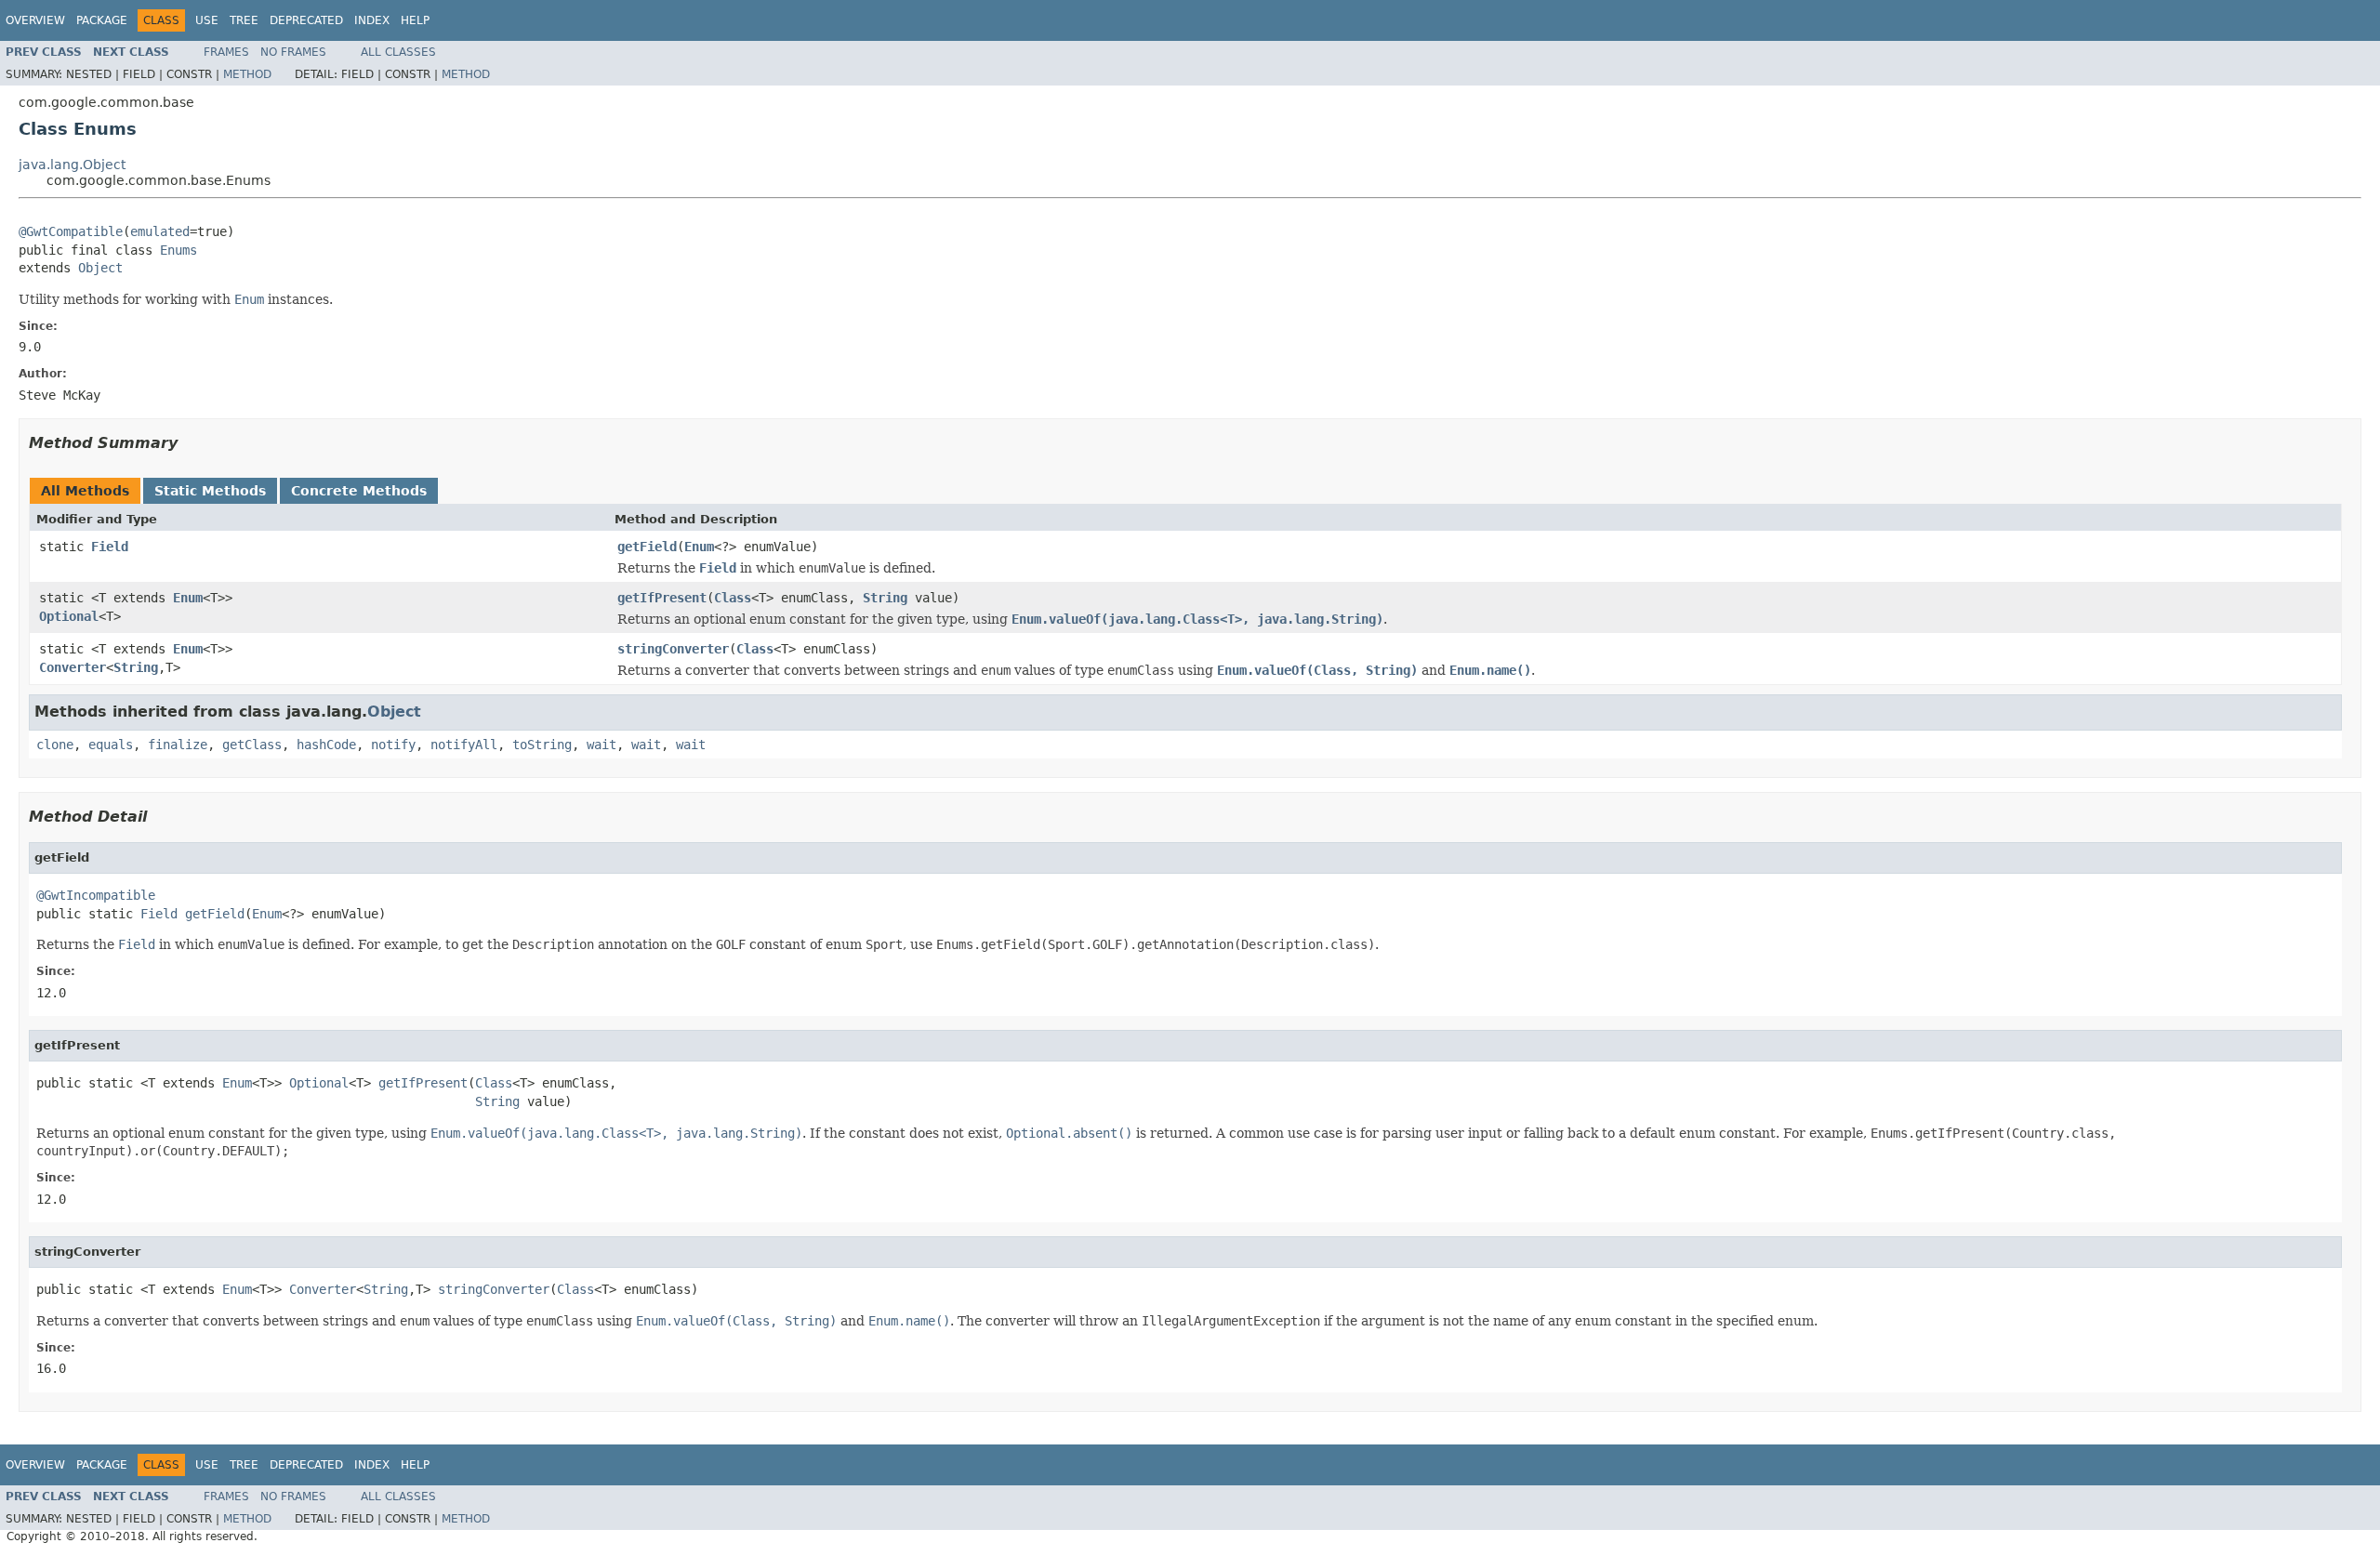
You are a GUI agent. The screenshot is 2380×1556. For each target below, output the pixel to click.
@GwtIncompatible (96, 895)
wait (602, 745)
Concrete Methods (359, 491)
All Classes (398, 52)
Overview (35, 20)
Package (102, 20)
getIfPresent (662, 598)
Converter (73, 667)
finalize (178, 745)
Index (372, 20)
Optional (69, 616)
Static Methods (210, 491)
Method (247, 74)
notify (393, 745)
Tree (244, 20)
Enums (178, 250)
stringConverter (673, 649)
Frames (226, 52)
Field (110, 547)
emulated (160, 231)
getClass (252, 745)
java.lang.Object (72, 165)
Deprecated (306, 20)
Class (733, 598)
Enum (699, 547)
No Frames (293, 52)
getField (647, 547)
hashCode (326, 745)
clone (55, 745)
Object (100, 268)
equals (111, 745)
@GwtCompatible (71, 231)
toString (542, 745)
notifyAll (464, 745)
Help (415, 20)
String (885, 598)
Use (207, 20)
